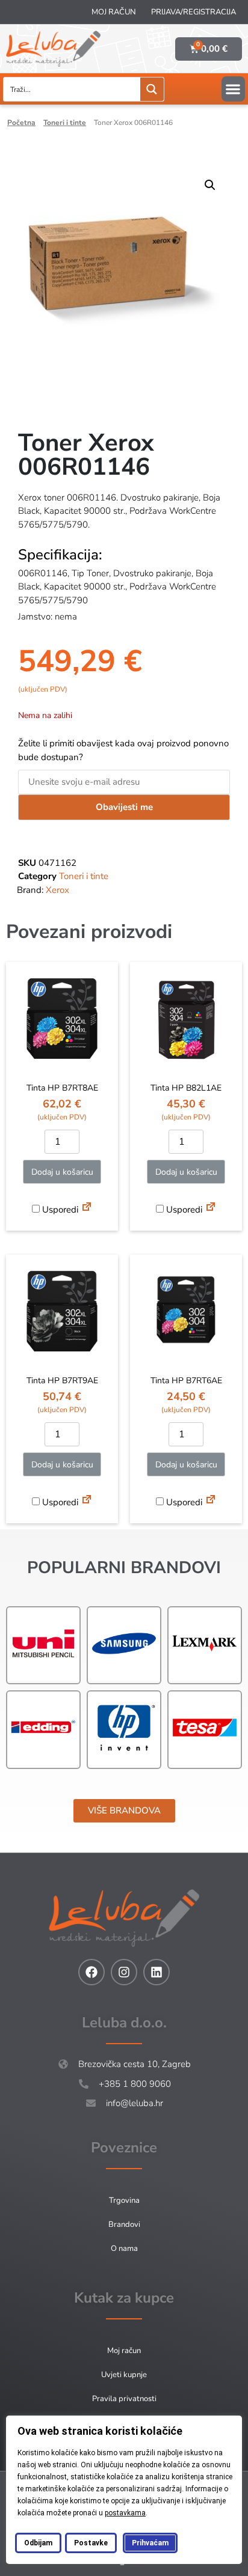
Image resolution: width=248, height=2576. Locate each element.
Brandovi (124, 2224)
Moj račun (114, 12)
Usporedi (59, 1210)
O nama (124, 2249)
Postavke (91, 2543)
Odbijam (38, 2543)
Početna (21, 123)
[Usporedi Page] (87, 1208)
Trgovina (124, 2200)
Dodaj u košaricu (62, 1172)
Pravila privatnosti (124, 2399)
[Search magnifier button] (152, 89)
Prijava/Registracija (194, 12)
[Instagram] (124, 1972)
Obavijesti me (124, 807)
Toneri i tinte (65, 123)
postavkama (125, 2513)
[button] (233, 89)
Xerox (57, 890)
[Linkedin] (157, 1972)
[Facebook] (91, 1972)
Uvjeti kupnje (124, 2375)
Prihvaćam (150, 2543)
